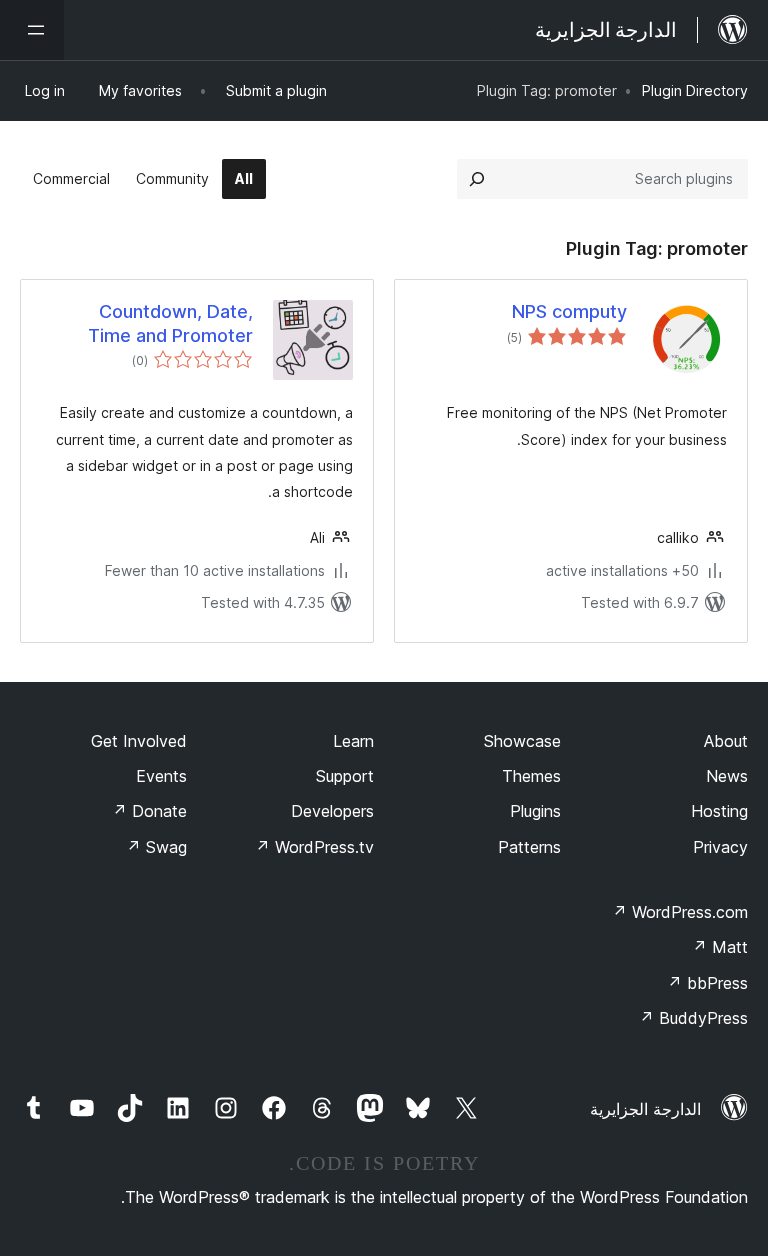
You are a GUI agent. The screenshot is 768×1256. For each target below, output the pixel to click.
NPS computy (569, 311)
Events (161, 776)
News (727, 776)
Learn (353, 741)
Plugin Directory (695, 90)
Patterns (529, 847)
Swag (156, 847)
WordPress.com (680, 912)
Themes (531, 776)
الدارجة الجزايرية (645, 1109)
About (726, 741)
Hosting (719, 811)
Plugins (535, 811)
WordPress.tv (314, 847)
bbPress (707, 983)
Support (345, 776)
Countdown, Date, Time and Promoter (170, 323)
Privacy (720, 847)
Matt (720, 947)
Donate (149, 811)
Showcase (522, 741)
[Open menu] (32, 30)
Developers (332, 811)
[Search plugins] (477, 179)
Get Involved (139, 741)
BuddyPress (693, 1018)
